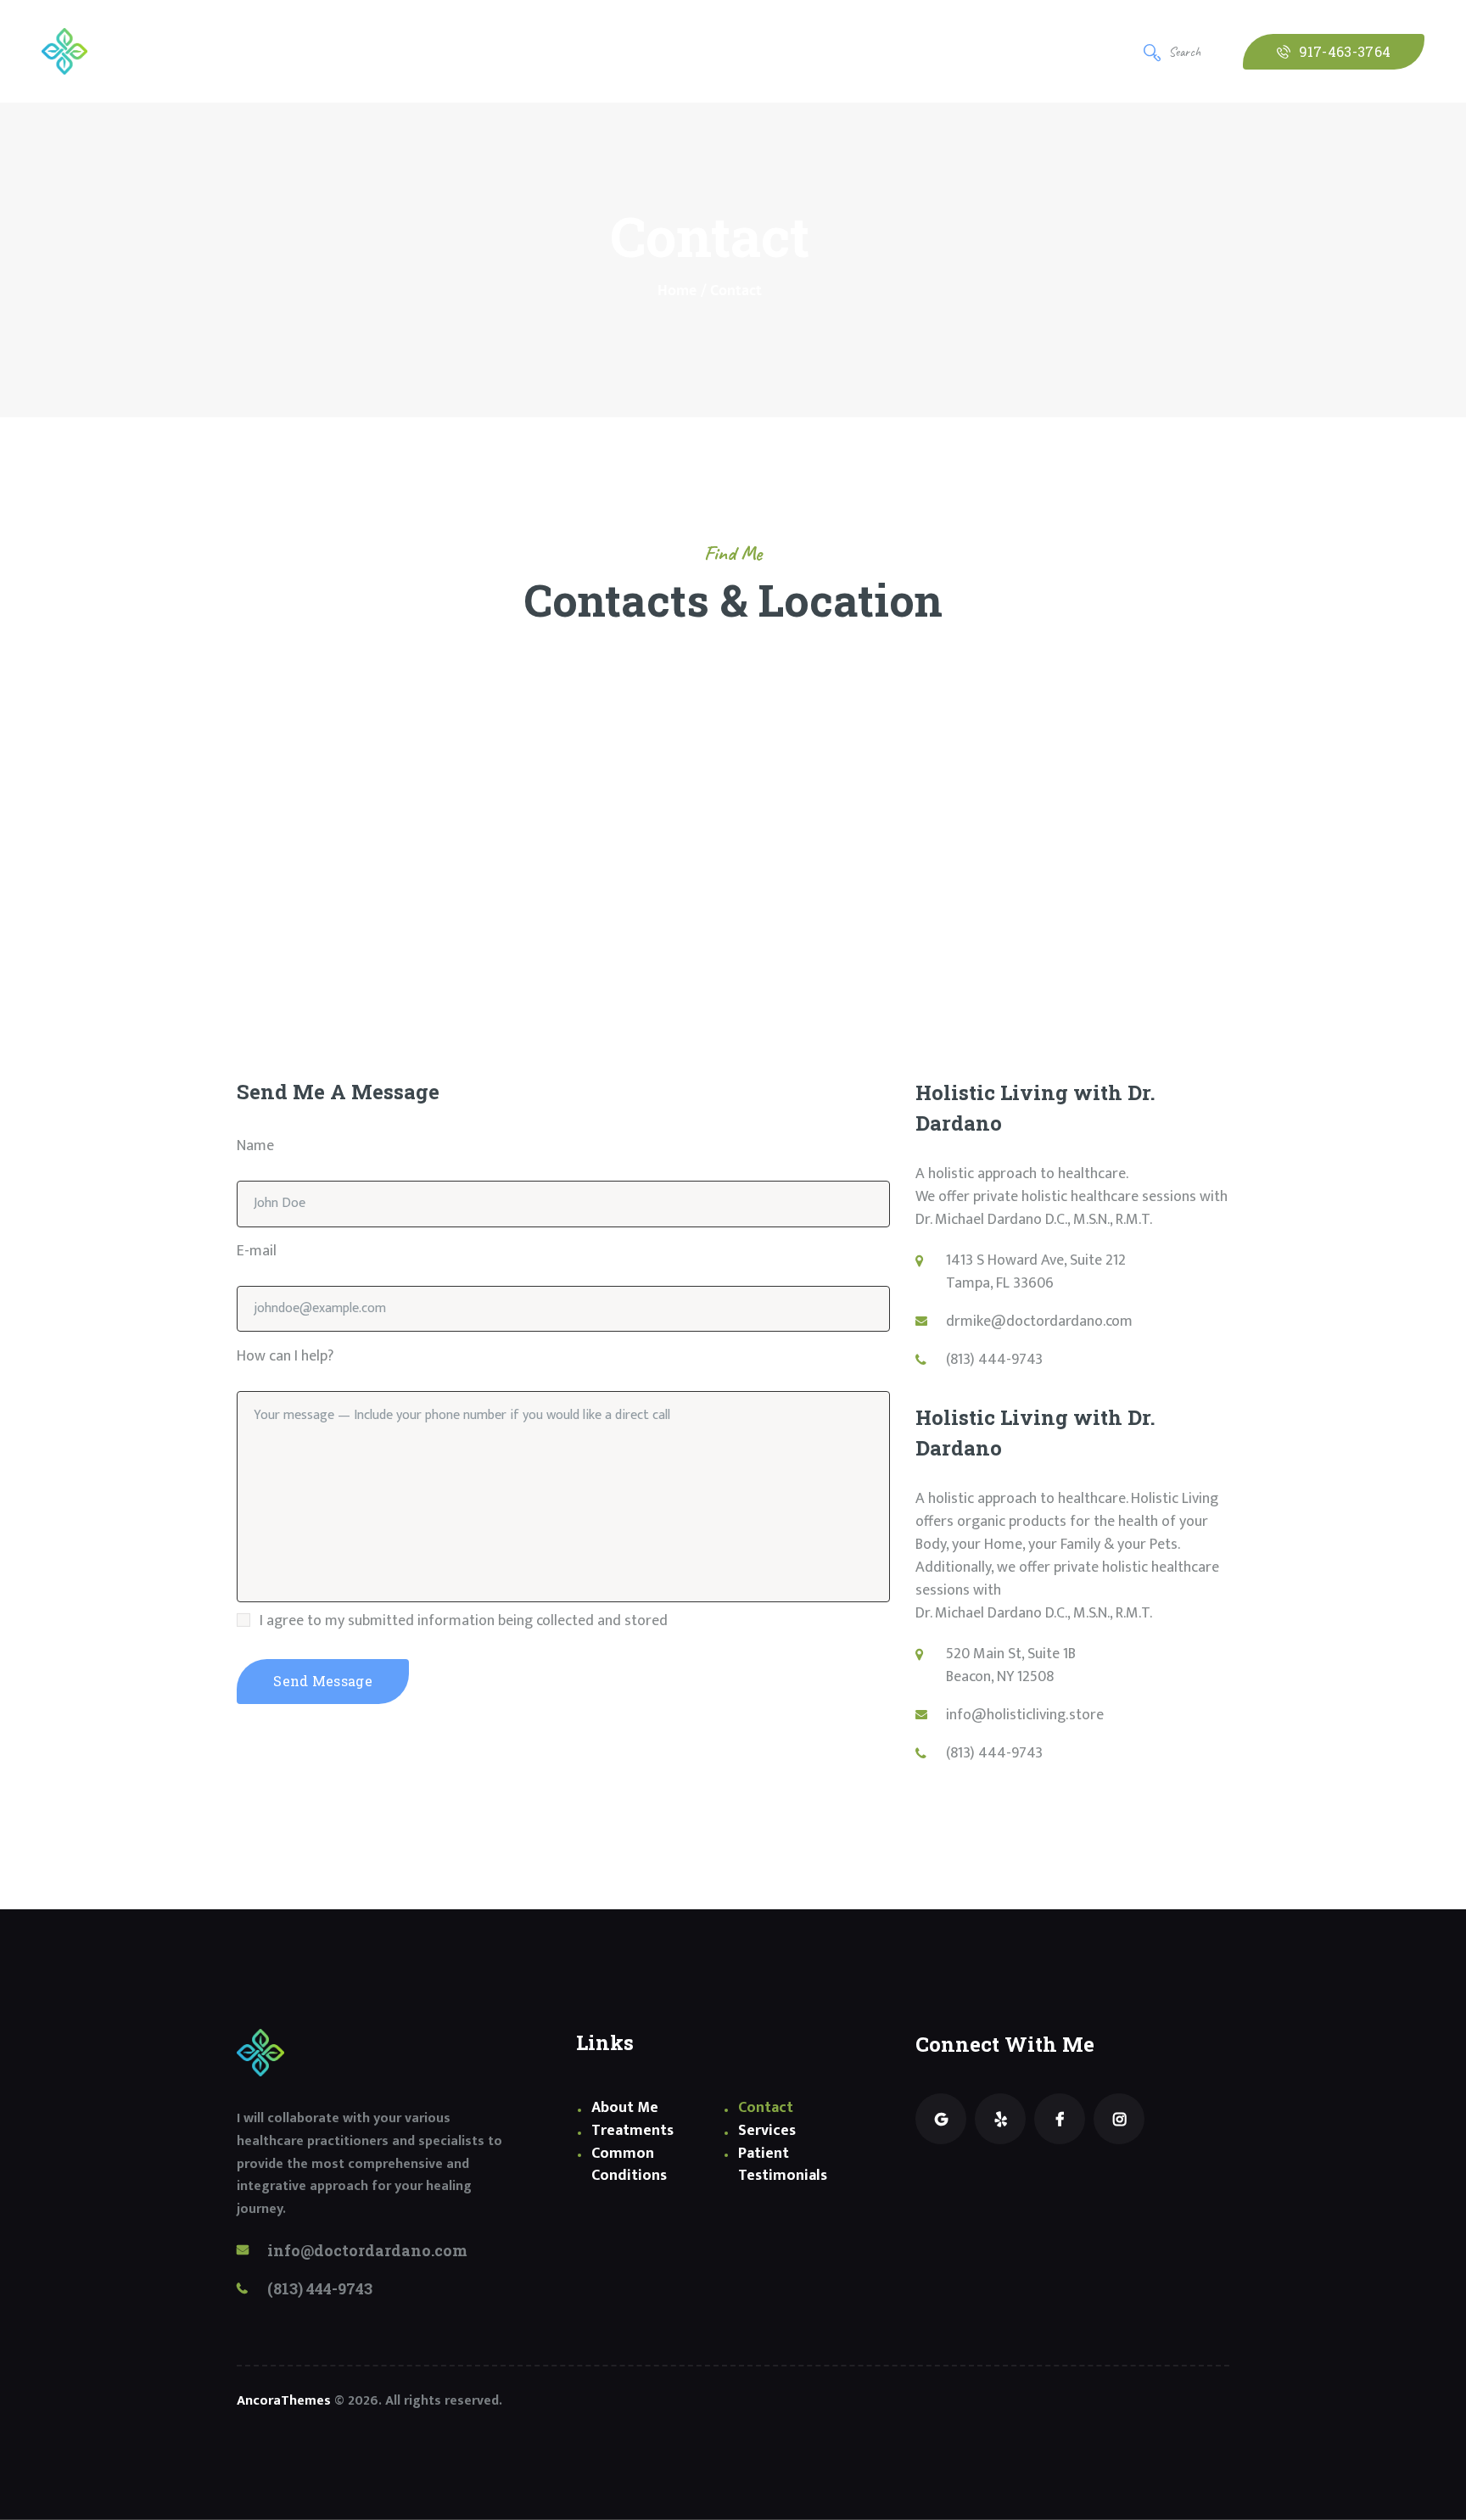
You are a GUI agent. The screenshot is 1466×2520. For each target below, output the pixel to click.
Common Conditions (629, 2165)
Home (677, 291)
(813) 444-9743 (994, 1360)
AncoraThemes (284, 2401)
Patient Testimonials (783, 2165)
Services (767, 2131)
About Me (625, 2108)
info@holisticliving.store (1025, 1715)
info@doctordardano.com (367, 2250)
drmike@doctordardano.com (1039, 1321)
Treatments (632, 2131)
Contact (766, 2108)
